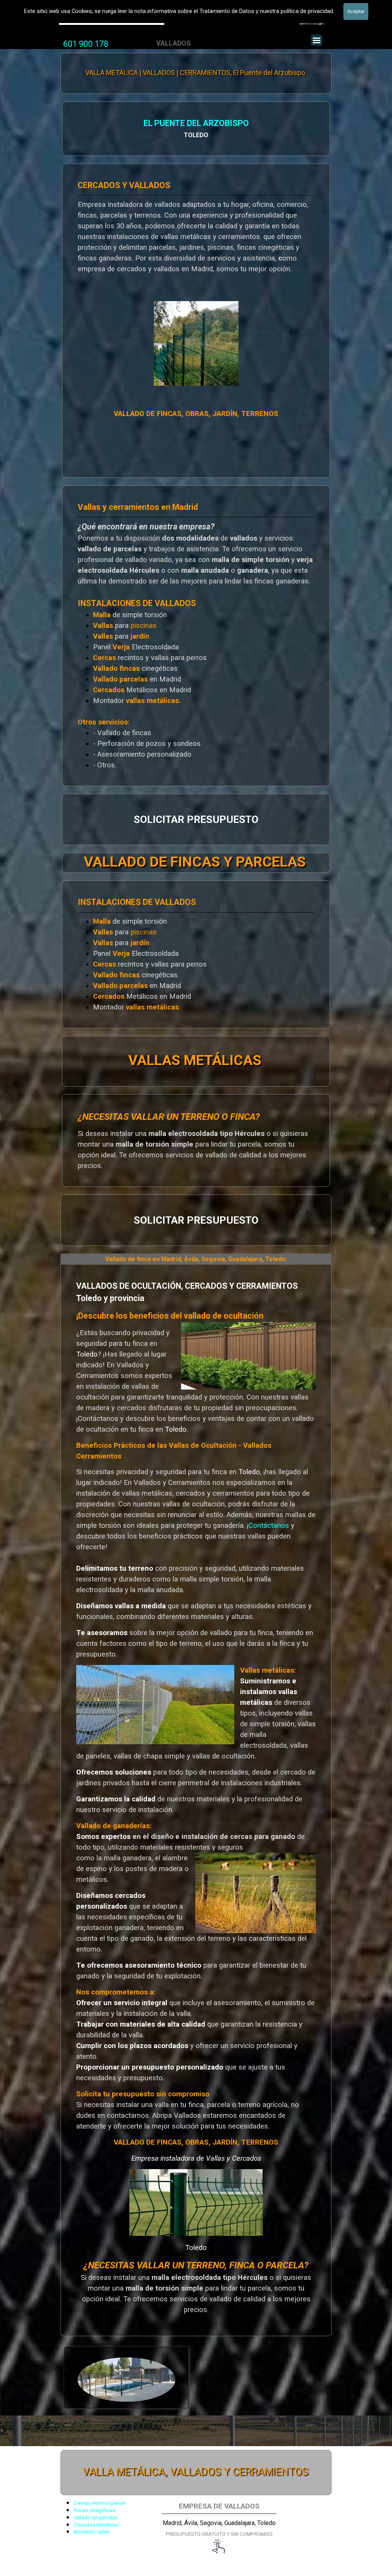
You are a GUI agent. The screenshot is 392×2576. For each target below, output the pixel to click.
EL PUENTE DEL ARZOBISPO (196, 123)
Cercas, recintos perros (100, 2503)
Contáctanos (270, 1526)
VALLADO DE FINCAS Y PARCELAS (195, 862)
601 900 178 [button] (86, 44)
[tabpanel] (86, 44)
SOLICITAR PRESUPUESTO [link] (196, 819)
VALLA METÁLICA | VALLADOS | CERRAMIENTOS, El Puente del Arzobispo (195, 73)
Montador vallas (91, 2532)
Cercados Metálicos (96, 2525)
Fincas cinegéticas (94, 2510)
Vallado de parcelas (96, 2518)
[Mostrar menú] (317, 40)
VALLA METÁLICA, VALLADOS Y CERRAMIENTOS (195, 2472)
